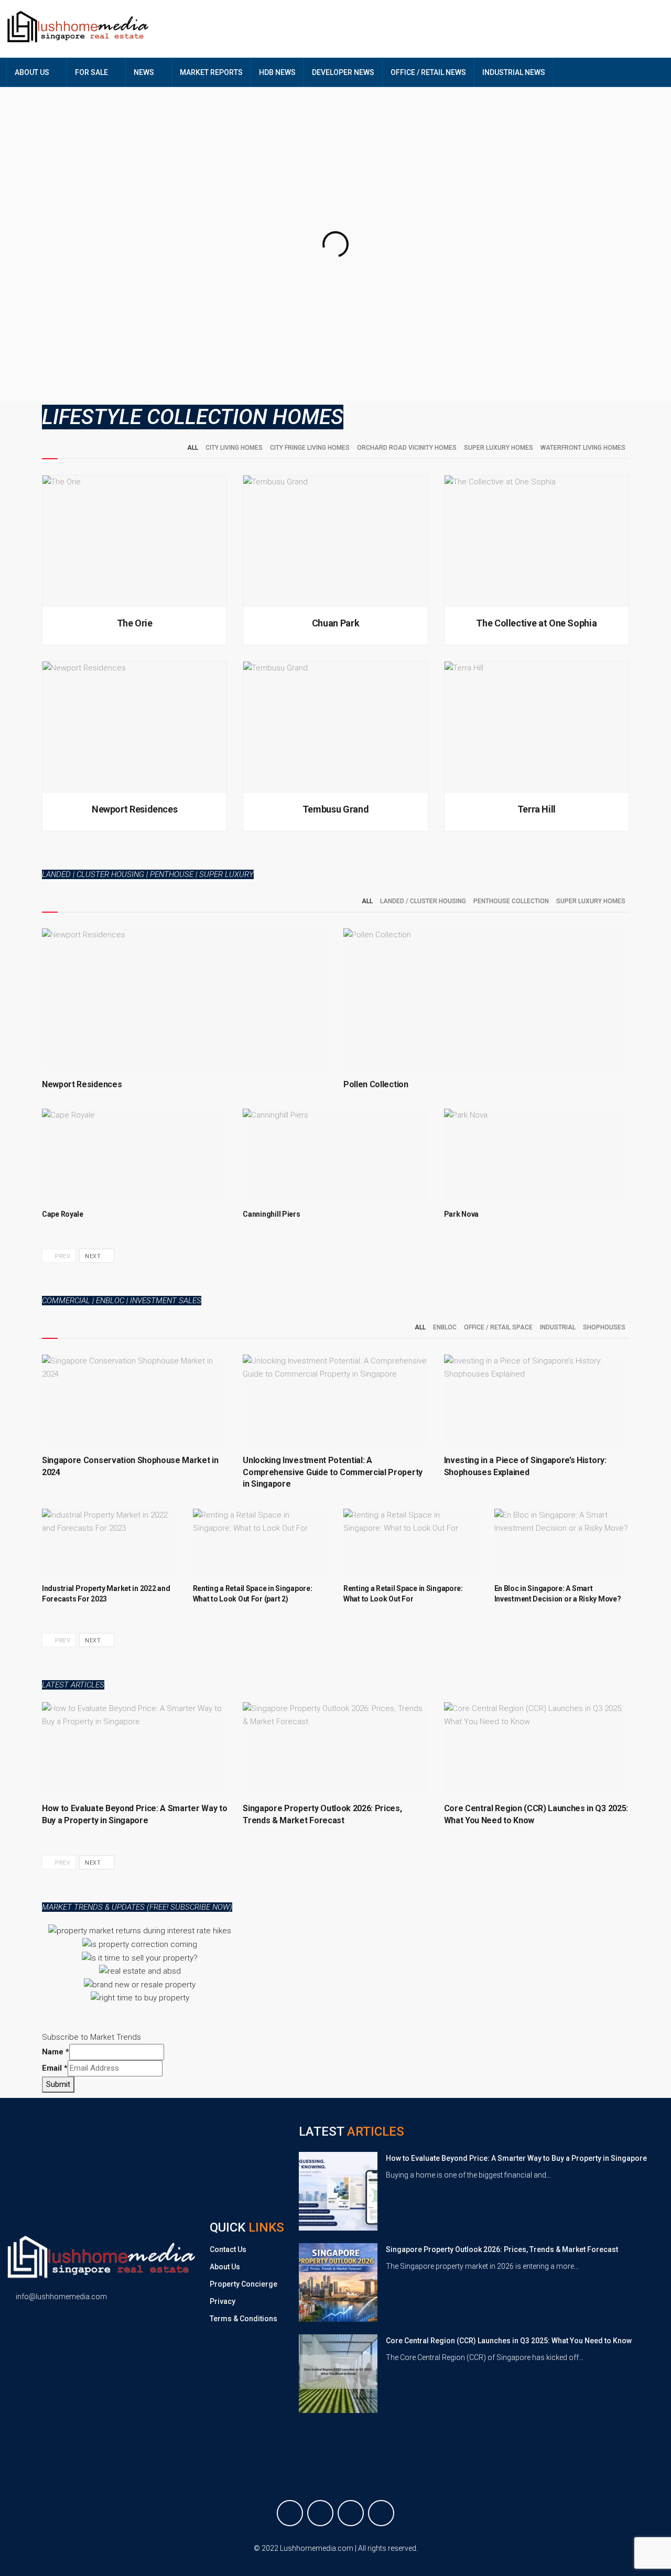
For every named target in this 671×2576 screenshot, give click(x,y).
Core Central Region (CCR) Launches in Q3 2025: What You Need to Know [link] (509, 2341)
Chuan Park (335, 623)
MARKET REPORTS (211, 72)
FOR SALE (91, 72)
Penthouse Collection (511, 901)
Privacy (223, 2301)
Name (354, 356)
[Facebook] (290, 2513)
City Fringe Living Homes (310, 448)
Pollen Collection (376, 1084)
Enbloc (445, 1327)
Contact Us (228, 2249)
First (444, 371)
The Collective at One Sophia (536, 623)
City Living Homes (234, 448)
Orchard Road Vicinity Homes (407, 448)
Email (55, 2068)
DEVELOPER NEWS (343, 72)
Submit (58, 2084)
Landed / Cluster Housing (423, 901)
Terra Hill (537, 809)
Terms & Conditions (243, 2319)
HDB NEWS (277, 72)
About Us (225, 2267)
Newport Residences (135, 809)
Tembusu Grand (335, 809)
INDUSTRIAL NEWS (514, 72)
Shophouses (604, 1327)
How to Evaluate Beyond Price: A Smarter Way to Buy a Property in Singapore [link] (516, 2158)
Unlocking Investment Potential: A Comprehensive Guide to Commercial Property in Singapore (333, 1472)
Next (94, 1256)
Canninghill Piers (271, 1214)
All (193, 448)
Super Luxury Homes (499, 448)
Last (443, 387)
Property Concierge (243, 2284)
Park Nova (461, 1214)
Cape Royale (63, 1214)
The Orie (135, 623)
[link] (338, 2191)
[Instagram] (351, 2513)
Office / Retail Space (498, 1327)
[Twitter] (320, 2513)
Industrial (558, 1327)
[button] (52, 1965)
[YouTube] (381, 2513)
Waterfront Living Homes (583, 448)
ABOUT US (32, 72)
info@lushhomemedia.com (61, 2297)
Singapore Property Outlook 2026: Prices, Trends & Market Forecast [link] (502, 2249)
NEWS (144, 72)
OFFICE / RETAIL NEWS (428, 72)
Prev (62, 1256)
